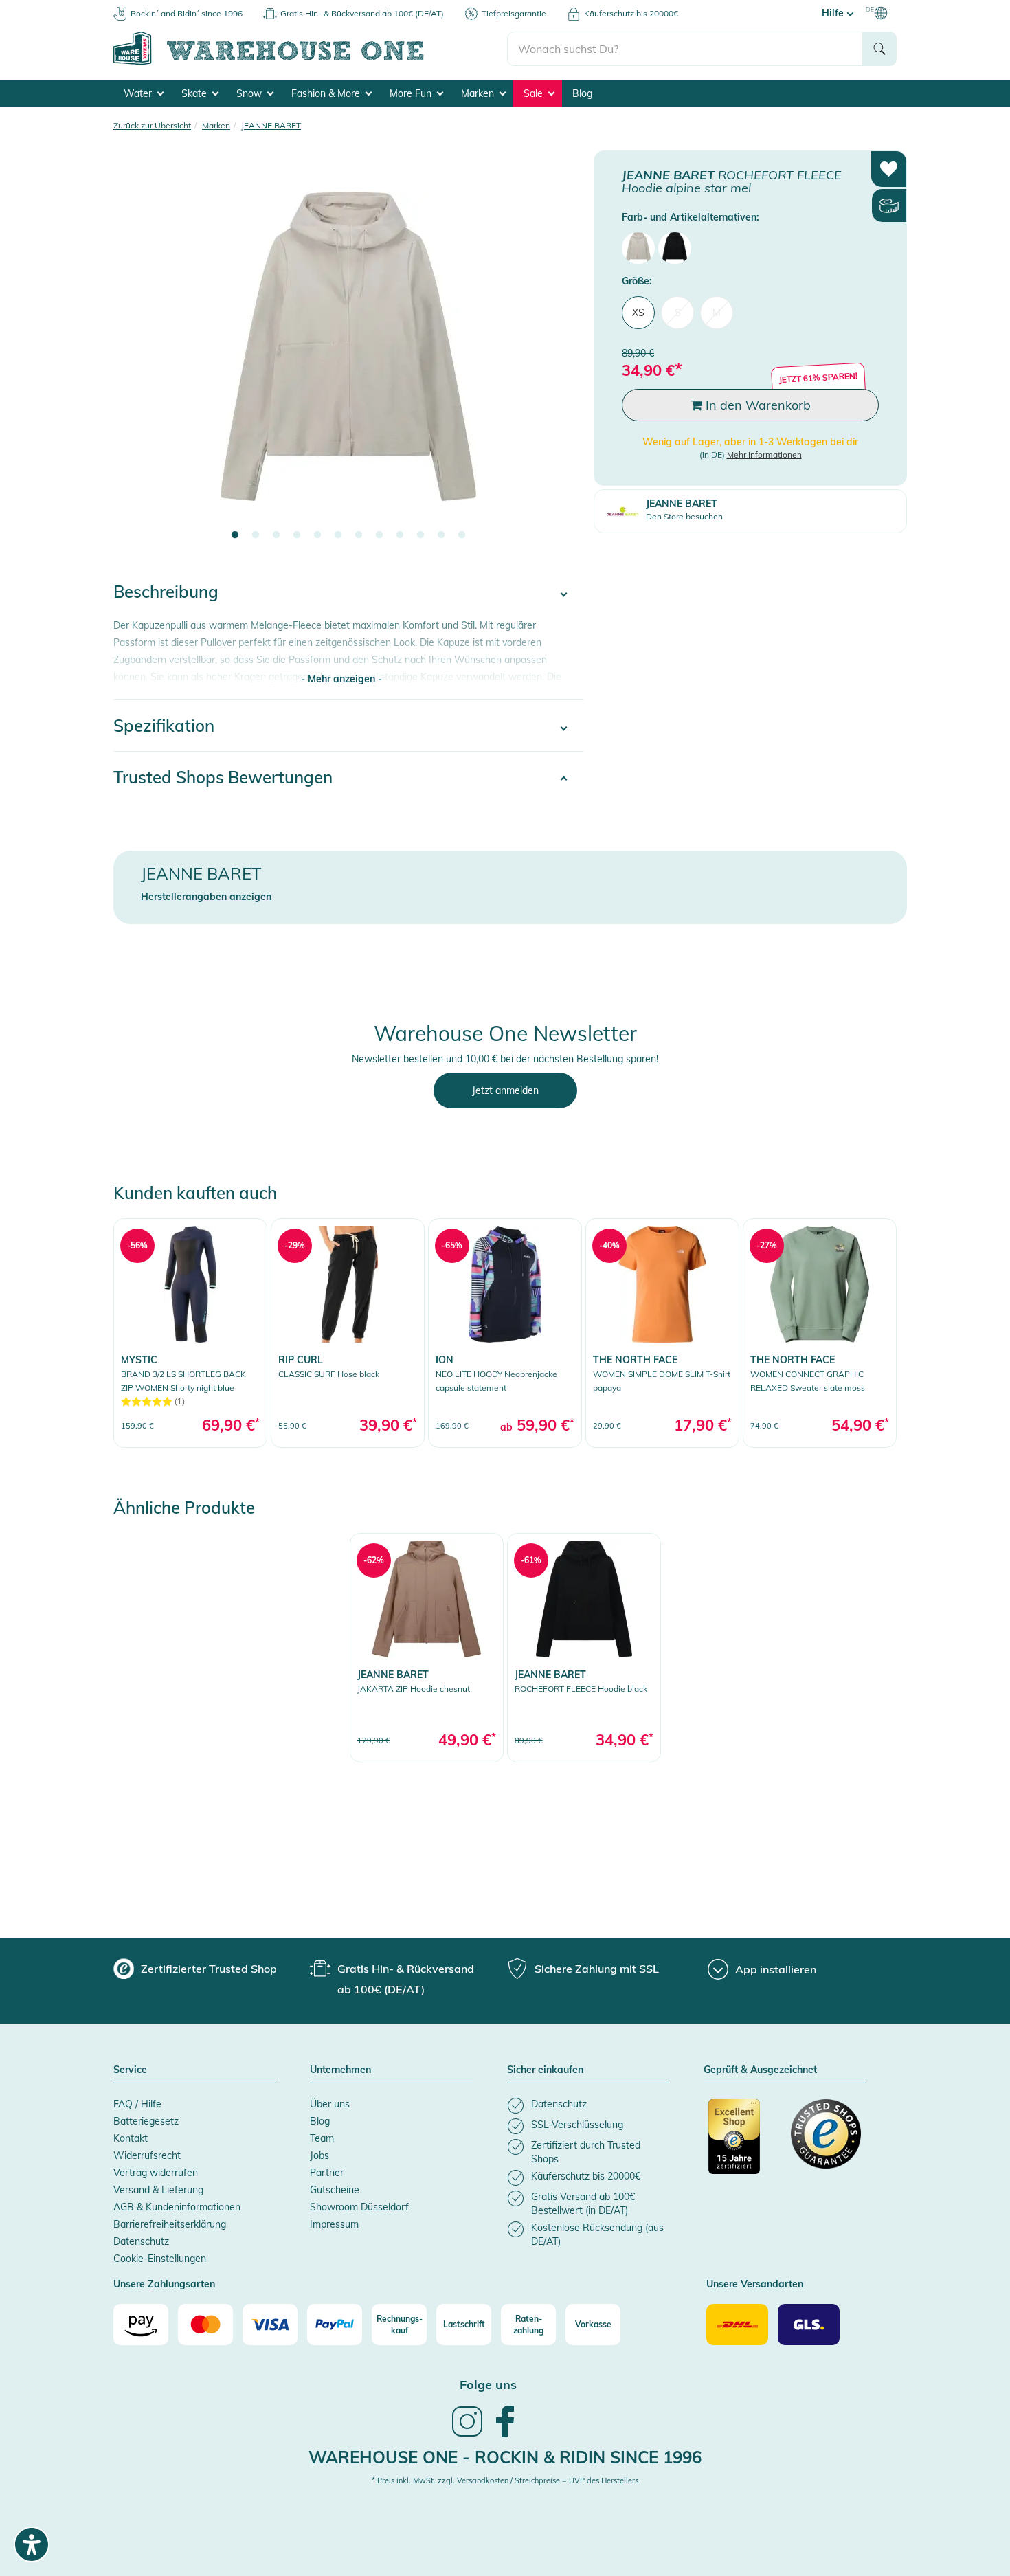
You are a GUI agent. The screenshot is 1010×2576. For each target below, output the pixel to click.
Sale (535, 93)
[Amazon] (141, 2325)
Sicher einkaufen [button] (545, 2070)
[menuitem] (638, 248)
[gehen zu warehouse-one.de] (310, 63)
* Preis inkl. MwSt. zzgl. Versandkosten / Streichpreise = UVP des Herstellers (505, 2480)
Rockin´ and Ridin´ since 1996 (187, 13)
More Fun (412, 93)
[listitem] (588, 2106)
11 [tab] (441, 535)
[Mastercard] (205, 2325)
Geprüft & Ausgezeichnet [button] (760, 2070)
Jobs (319, 2155)
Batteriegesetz (146, 2121)
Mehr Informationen (764, 455)
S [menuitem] (678, 313)
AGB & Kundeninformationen (177, 2207)
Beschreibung (166, 592)
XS (638, 313)
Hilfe (834, 13)
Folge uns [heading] (488, 2385)
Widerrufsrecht (147, 2155)
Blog (582, 93)
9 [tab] (400, 535)
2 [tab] (256, 535)
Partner (327, 2173)
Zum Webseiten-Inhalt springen (70, 7)
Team (322, 2138)
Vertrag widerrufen (156, 2173)
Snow (250, 93)
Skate (195, 93)
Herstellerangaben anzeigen (206, 897)
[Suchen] (879, 49)
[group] (195, 1969)
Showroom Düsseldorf (359, 2207)
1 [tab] (235, 535)
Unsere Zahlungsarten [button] (164, 2285)
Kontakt (131, 2138)
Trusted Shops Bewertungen (223, 777)
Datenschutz (141, 2241)
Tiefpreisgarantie (514, 13)
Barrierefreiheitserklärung (170, 2224)
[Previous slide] (137, 355)
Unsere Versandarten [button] (755, 2285)
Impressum (334, 2224)
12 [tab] (462, 535)
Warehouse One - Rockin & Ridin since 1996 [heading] (505, 2457)
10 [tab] (420, 535)
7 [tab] (359, 535)
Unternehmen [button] (340, 2070)
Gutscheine (335, 2190)
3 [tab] (276, 535)
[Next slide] (559, 355)
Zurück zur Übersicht (152, 125)
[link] (190, 1333)
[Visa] (270, 2325)
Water (139, 93)
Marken (479, 93)
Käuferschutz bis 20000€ (631, 13)
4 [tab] (297, 535)
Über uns (330, 2104)
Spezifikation (164, 726)
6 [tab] (338, 535)
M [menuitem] (717, 313)
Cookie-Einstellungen (160, 2259)
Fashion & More (327, 93)
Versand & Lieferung (158, 2190)
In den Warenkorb (756, 405)
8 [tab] (379, 535)
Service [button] (130, 2070)
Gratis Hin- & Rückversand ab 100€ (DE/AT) (362, 13)
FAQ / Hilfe (137, 2104)
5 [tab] (317, 535)
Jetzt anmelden (505, 1090)
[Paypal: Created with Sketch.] (335, 2325)
